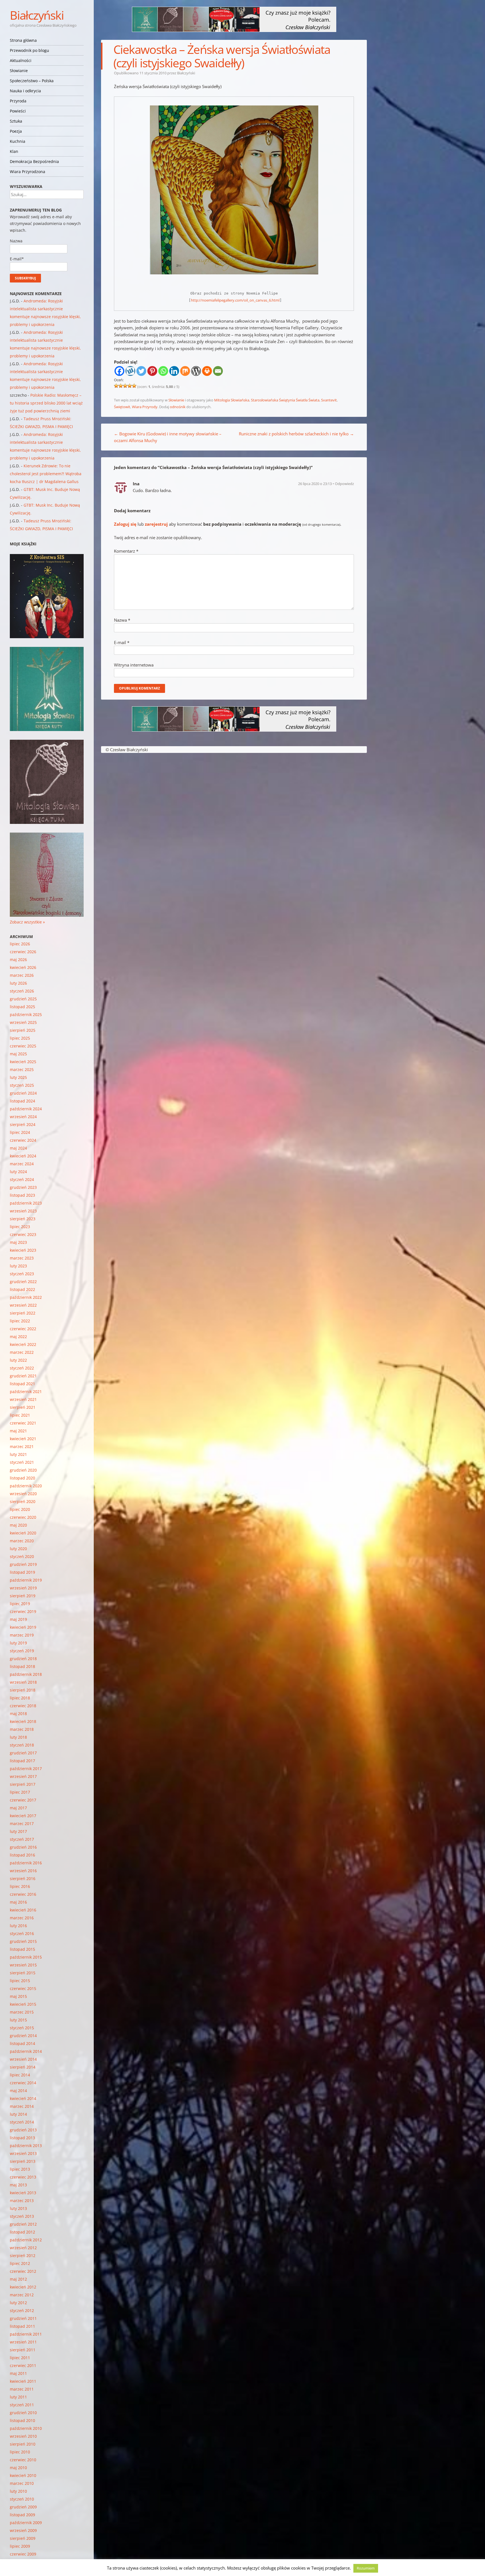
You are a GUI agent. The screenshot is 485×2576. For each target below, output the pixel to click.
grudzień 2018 (23, 1659)
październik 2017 (26, 1769)
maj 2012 (18, 2279)
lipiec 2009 (20, 2546)
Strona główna (23, 40)
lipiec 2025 (20, 1038)
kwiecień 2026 (23, 967)
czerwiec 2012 (23, 2271)
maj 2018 (18, 1714)
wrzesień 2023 (23, 1211)
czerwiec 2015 (23, 1988)
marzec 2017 (22, 1824)
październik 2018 (26, 1674)
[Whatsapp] (163, 371)
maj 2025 (18, 1054)
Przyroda (18, 101)
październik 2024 (26, 1109)
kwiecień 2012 (23, 2287)
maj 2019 (18, 1619)
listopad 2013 (22, 2138)
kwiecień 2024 (23, 1156)
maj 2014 (18, 2091)
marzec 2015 (22, 2012)
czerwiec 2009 (23, 2554)
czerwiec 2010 (23, 2460)
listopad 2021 (22, 1384)
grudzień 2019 (23, 1564)
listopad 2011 (22, 2326)
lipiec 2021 (20, 1415)
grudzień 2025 (23, 999)
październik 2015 (26, 1957)
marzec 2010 (22, 2483)
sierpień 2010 (23, 2444)
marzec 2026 (22, 975)
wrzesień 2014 (23, 2059)
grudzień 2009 (23, 2507)
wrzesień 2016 (23, 1871)
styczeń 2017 (22, 1839)
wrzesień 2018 (23, 1682)
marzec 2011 (22, 2389)
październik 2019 (26, 1580)
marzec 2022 (22, 1352)
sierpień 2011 (23, 2350)
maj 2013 (18, 2185)
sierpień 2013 (23, 2161)
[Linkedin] (174, 371)
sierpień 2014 (23, 2067)
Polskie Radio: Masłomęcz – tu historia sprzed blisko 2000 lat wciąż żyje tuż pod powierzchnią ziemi (46, 403)
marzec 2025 (22, 1069)
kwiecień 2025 (23, 1062)
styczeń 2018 (22, 1745)
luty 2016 (18, 1926)
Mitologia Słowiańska (232, 400)
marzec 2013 (22, 2201)
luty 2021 (18, 1454)
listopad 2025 (22, 1007)
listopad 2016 (22, 1855)
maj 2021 (18, 1431)
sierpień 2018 (23, 1690)
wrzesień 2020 (23, 1494)
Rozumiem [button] (366, 2568)
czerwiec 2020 (23, 1517)
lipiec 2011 (20, 2358)
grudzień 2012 (23, 2224)
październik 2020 (26, 1486)
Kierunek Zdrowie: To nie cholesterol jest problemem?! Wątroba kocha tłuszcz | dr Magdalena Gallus (46, 474)
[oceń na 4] (130, 386)
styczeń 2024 (22, 1179)
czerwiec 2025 (23, 1046)
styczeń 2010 (22, 2499)
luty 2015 (18, 2020)
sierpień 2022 (23, 1313)
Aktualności (21, 60)
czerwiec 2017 (23, 1800)
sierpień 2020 (23, 1501)
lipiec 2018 (20, 1698)
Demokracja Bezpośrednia (34, 161)
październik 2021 (26, 1392)
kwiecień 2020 (23, 1533)
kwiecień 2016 (23, 1910)
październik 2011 (26, 2334)
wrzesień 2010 (23, 2436)
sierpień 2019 (23, 1596)
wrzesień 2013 (23, 2153)
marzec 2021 (22, 1446)
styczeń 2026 (22, 991)
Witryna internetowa (134, 665)
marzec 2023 (22, 1258)
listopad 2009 (22, 2515)
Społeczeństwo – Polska (32, 81)
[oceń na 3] (125, 386)
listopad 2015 (22, 1949)
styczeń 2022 (22, 1368)
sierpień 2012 (23, 2256)
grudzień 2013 (23, 2130)
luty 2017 (18, 1831)
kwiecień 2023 (23, 1250)
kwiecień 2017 (23, 1816)
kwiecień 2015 (23, 2004)
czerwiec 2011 (23, 2365)
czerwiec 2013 (23, 2177)
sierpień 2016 (23, 1878)
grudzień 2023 (23, 1187)
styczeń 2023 (22, 1274)
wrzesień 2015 (23, 1965)
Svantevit (329, 400)
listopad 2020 (22, 1478)
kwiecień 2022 (23, 1344)
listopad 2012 (22, 2232)
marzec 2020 (22, 1541)
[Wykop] (130, 371)
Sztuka (16, 121)
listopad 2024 (22, 1101)
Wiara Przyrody (145, 407)
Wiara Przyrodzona (28, 172)
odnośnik (178, 407)
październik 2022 (26, 1297)
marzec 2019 (22, 1635)
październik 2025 (26, 1014)
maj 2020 (18, 1525)
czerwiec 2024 (23, 1140)
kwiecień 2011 (23, 2381)
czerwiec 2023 (23, 1234)
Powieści (18, 111)
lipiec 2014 (20, 2075)
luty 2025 (18, 1077)
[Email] (218, 371)
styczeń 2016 (22, 1933)
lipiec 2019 (20, 1604)
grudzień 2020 (23, 1470)
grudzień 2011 (23, 2318)
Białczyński (37, 15)
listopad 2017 (22, 1761)
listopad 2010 (22, 2420)
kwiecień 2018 (23, 1721)
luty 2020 (18, 1549)
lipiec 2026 (20, 944)
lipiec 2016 (20, 1886)
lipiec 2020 (20, 1509)
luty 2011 (18, 2397)
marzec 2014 (22, 2106)
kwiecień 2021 (23, 1439)
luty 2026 (18, 983)
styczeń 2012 (22, 2310)
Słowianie (19, 71)
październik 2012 (26, 2240)
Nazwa (122, 620)
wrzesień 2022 (23, 1305)
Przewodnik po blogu (29, 50)
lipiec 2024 (20, 1132)
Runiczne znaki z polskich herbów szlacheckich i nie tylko (296, 434)
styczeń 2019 (22, 1651)
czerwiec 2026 (23, 952)
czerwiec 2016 (23, 1894)
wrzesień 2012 (23, 2248)
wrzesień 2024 (23, 1117)
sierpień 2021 (23, 1407)
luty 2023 (18, 1266)
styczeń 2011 (22, 2405)
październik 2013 (26, 2146)
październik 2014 (26, 2051)
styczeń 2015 (22, 2028)
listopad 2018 (22, 1666)
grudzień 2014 (23, 2036)
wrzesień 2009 (23, 2530)
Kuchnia (18, 141)
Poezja (16, 131)
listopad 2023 (22, 1195)
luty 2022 (18, 1360)
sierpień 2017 (23, 1784)
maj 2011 (18, 2373)
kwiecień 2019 (23, 1627)
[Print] (207, 371)
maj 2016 (18, 1902)
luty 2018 (18, 1737)
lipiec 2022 (20, 1321)
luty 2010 (18, 2491)
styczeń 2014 (22, 2122)
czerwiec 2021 (23, 1423)
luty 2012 (18, 2303)
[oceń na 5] (134, 386)
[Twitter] (141, 371)
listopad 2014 (22, 2043)
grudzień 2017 (23, 1753)
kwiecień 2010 (23, 2475)
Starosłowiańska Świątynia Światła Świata (285, 400)
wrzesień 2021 (23, 1399)
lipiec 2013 (20, 2169)
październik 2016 (26, 1863)
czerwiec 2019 (23, 1611)
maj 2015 (18, 1996)
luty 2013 (18, 2208)
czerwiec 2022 (23, 1329)
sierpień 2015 (23, 1973)
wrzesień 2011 (23, 2342)
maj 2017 (18, 1808)
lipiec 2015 (20, 1981)
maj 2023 (18, 1242)
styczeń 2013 (22, 2216)
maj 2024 (18, 1148)
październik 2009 (26, 2523)
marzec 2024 (22, 1164)
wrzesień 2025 (23, 1022)
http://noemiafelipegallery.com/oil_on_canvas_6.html (235, 300)
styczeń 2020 (22, 1556)
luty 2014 (18, 2114)
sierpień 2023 (23, 1219)
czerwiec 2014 (23, 2083)
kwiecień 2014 (23, 2098)
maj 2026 (18, 960)
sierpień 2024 (23, 1124)
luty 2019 (18, 1643)
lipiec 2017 (20, 1792)
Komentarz (126, 551)
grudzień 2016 (23, 1847)
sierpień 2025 (23, 1030)
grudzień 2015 (23, 1941)
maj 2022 (18, 1337)
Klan (14, 151)
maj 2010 (18, 2468)
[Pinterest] (152, 371)
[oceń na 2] (121, 386)
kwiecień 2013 (23, 2193)
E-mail (122, 642)
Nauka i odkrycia (25, 91)
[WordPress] (196, 371)
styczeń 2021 (22, 1462)
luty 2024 (18, 1172)
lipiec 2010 (20, 2452)
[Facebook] (119, 371)
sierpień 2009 (23, 2538)
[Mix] (185, 371)
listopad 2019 (22, 1572)
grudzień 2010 (23, 2413)
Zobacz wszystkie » (27, 922)
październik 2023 (26, 1203)
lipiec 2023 (20, 1227)
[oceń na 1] (116, 386)
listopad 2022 (22, 1289)
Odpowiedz (344, 484)
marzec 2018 (22, 1729)
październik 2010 (26, 2428)
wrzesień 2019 (23, 1588)
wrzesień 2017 (23, 1776)
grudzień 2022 (23, 1282)
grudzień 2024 (23, 1093)
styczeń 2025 (22, 1085)
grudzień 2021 (23, 1376)
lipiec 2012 (20, 2263)
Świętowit (122, 407)
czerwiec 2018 (23, 1706)
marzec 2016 (22, 1918)
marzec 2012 (22, 2295)
